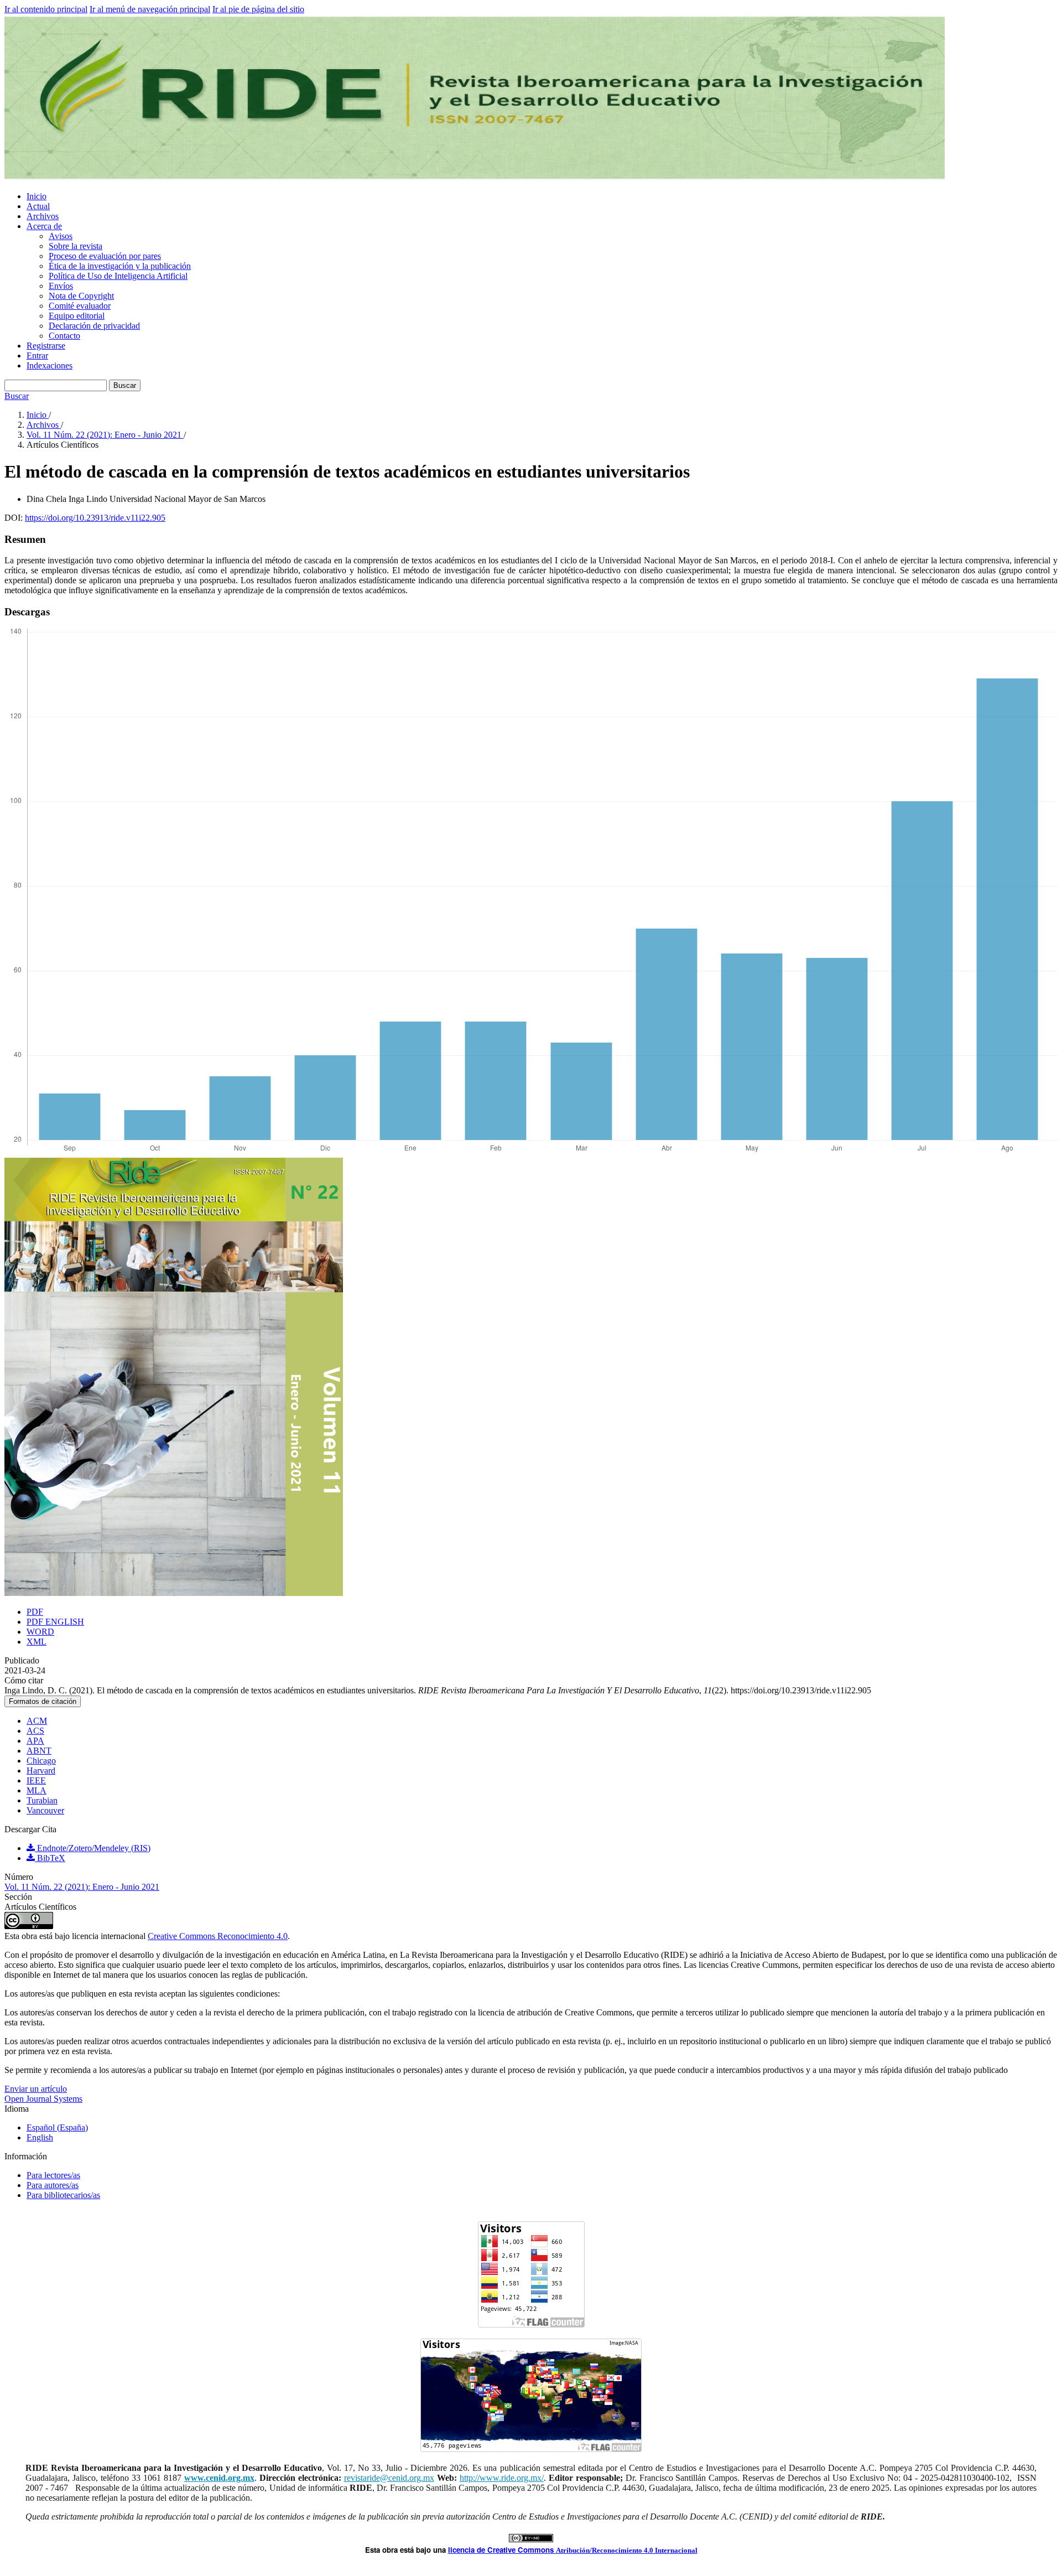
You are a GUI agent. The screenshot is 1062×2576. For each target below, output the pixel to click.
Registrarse (46, 346)
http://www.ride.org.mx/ (502, 2478)
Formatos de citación (43, 1701)
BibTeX (50, 1858)
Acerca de (44, 226)
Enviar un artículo (36, 2089)
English (40, 2137)
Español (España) (57, 2127)
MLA (37, 1790)
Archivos (43, 216)
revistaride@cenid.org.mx (389, 2478)
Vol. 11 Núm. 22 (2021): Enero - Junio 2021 (105, 435)
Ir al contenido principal (46, 9)
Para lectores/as (53, 2175)
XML (37, 1642)
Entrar (37, 356)
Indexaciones (50, 366)
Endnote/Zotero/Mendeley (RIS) (93, 1848)
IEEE (36, 1781)
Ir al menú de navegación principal (150, 9)
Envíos (61, 286)
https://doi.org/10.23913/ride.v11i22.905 (95, 518)
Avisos (61, 236)
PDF (35, 1612)
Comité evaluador (80, 306)
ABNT (39, 1751)
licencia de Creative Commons (502, 2550)
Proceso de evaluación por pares (105, 256)
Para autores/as (53, 2185)
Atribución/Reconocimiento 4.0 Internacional (627, 2550)
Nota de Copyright (81, 296)
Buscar (125, 385)
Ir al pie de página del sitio (258, 9)
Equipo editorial (77, 316)
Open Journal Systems (43, 2099)
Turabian (42, 1800)
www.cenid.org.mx (219, 2478)
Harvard (41, 1771)
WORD (40, 1632)
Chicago (41, 1761)
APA (35, 1741)
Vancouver (45, 1810)
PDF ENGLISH (55, 1622)
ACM (37, 1721)
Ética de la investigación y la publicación (120, 266)
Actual (38, 206)
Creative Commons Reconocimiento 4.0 (218, 1936)
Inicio (37, 196)
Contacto (64, 336)
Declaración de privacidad (94, 326)
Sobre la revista (76, 246)
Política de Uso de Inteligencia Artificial (118, 276)
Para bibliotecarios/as (63, 2195)
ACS (35, 1731)
